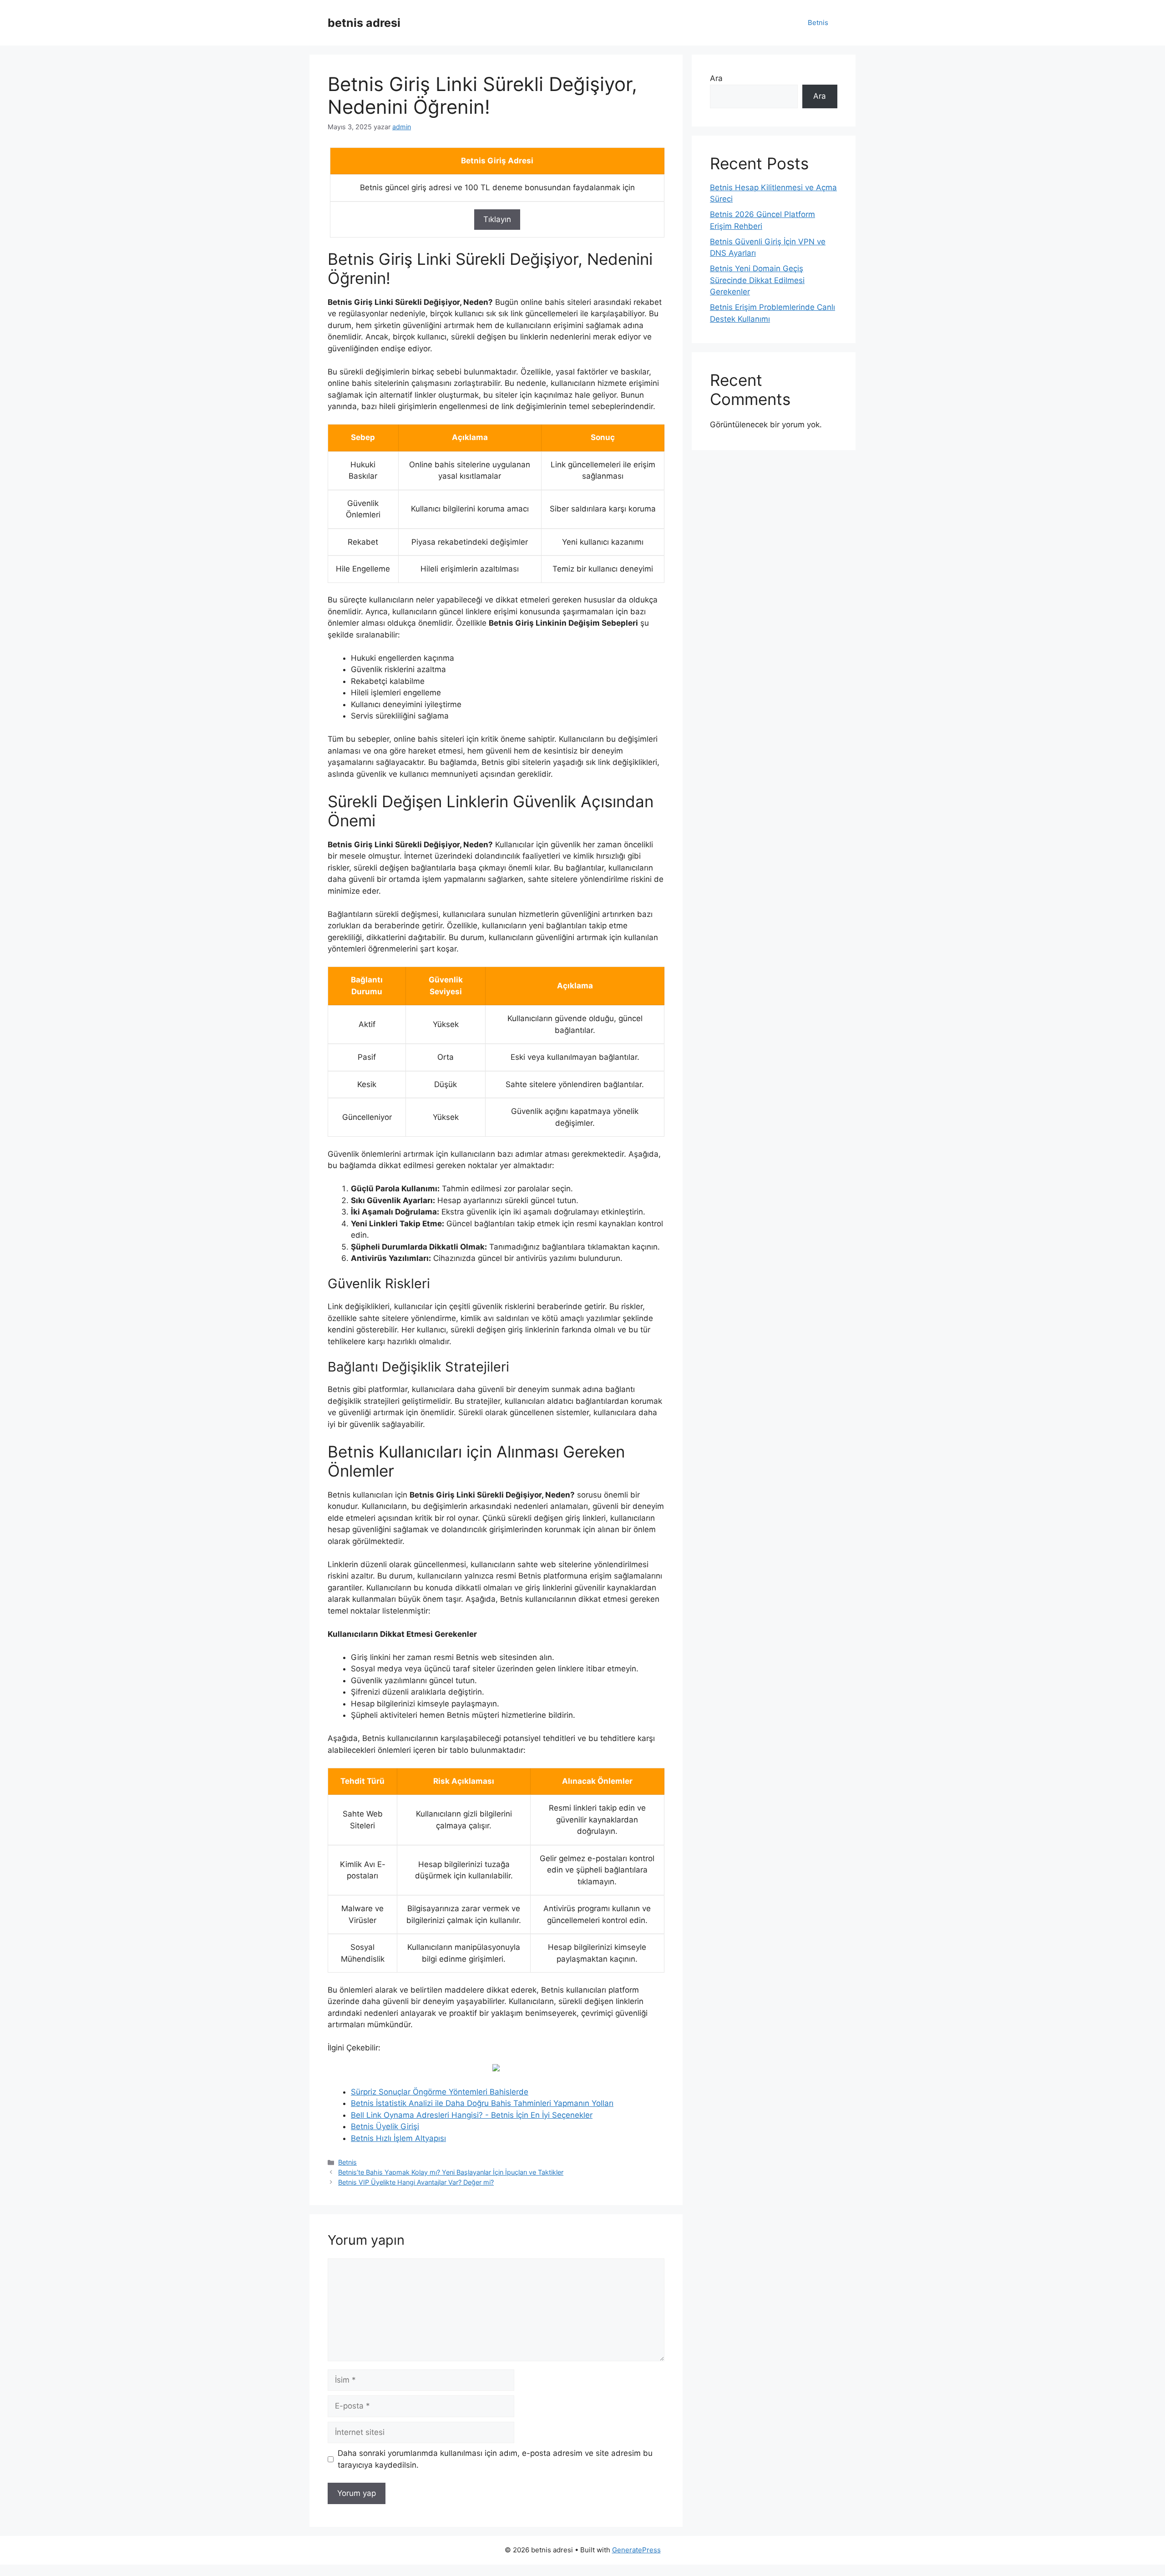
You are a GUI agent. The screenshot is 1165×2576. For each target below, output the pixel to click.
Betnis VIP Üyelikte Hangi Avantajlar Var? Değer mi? (416, 2182)
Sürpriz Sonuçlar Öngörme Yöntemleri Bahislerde (440, 2092)
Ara (716, 78)
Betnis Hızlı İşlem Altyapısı (398, 2138)
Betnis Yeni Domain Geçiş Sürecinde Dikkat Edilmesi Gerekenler (757, 280)
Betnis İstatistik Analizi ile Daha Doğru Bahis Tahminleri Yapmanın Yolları (482, 2103)
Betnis (818, 23)
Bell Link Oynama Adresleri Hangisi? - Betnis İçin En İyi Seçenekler (472, 2115)
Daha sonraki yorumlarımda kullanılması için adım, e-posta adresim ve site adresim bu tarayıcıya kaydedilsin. (495, 2459)
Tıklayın (497, 219)
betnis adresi (364, 23)
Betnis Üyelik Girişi (385, 2126)
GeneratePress (636, 2550)
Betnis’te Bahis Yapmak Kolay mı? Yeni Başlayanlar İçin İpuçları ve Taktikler (451, 2172)
